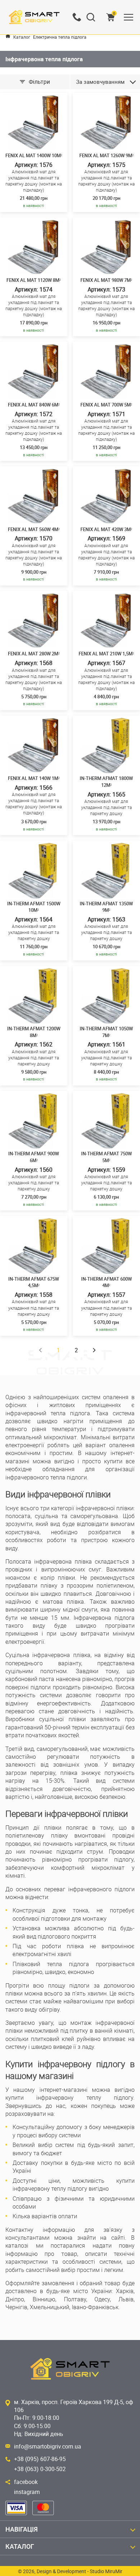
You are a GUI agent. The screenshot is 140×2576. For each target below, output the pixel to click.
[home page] (8, 36)
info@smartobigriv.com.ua (48, 2446)
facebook (26, 2482)
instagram (27, 2492)
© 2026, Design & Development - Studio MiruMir (70, 2571)
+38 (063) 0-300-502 (40, 2469)
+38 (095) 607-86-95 (40, 2459)
